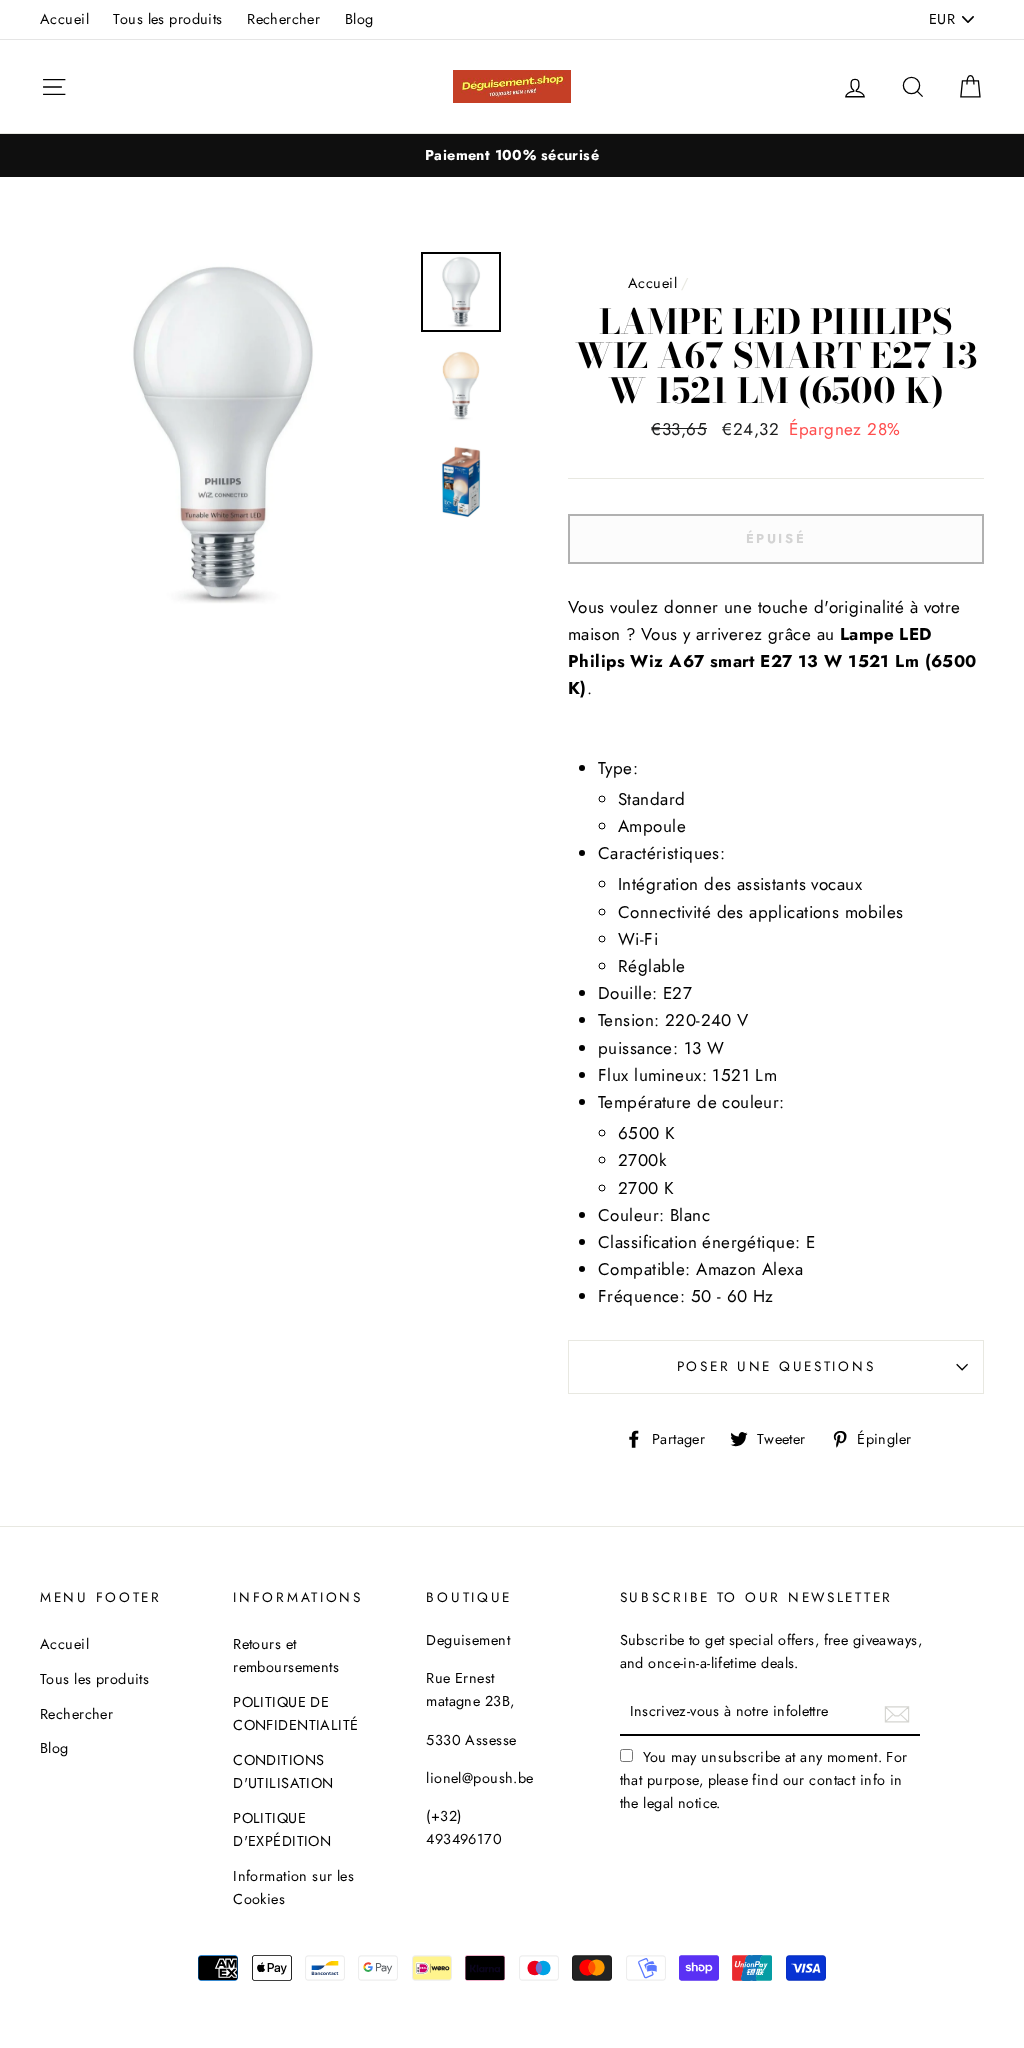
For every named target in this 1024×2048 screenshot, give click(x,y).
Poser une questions (776, 1366)
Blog (359, 19)
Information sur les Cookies (293, 1887)
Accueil (64, 19)
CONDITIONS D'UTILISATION (283, 1771)
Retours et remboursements (286, 1655)
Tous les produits (167, 19)
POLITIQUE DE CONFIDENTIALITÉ (295, 1713)
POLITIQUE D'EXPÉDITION (282, 1829)
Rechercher (283, 19)
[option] (512, 155)
